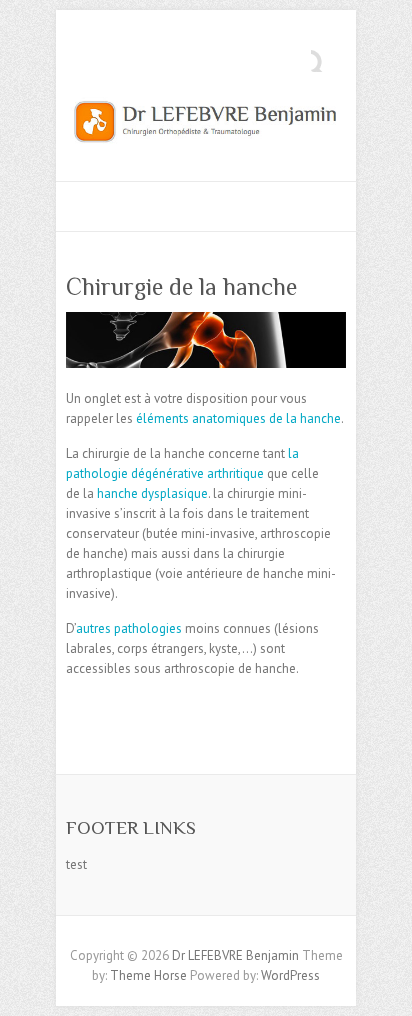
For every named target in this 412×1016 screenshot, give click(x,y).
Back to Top (384, 988)
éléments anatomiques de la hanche (238, 418)
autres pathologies (129, 628)
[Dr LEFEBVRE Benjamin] (206, 126)
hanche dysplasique (152, 493)
